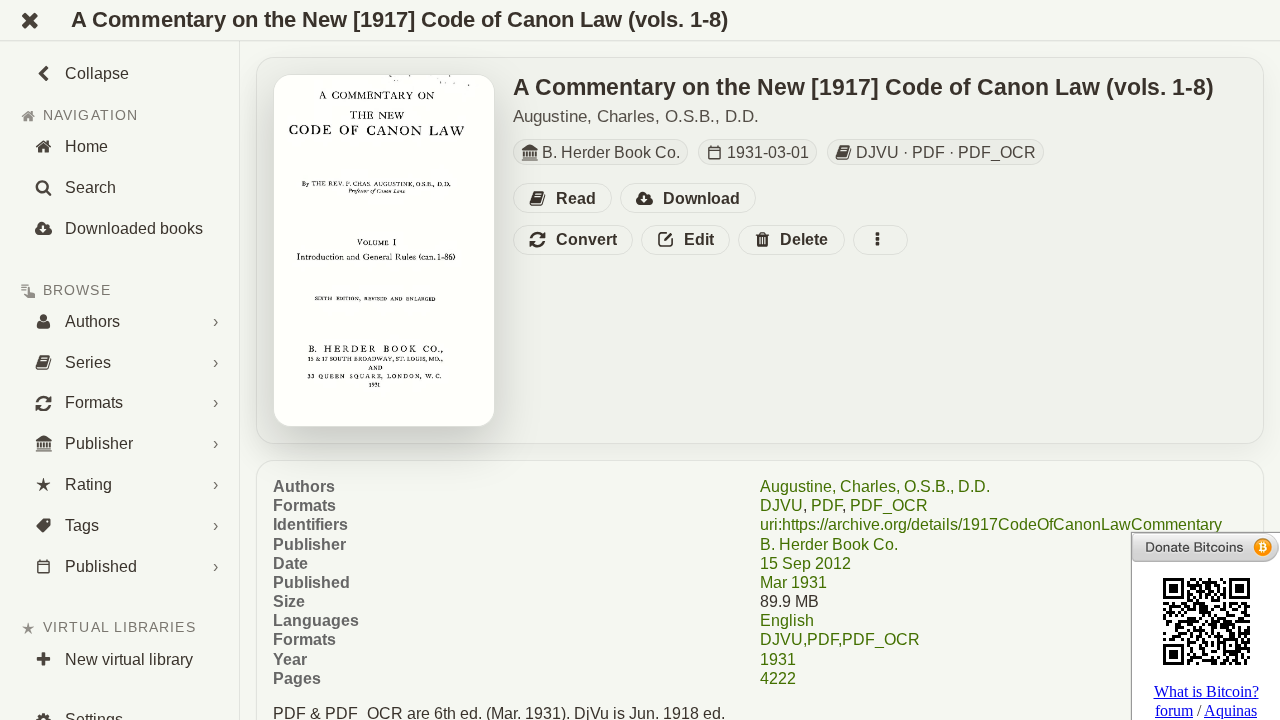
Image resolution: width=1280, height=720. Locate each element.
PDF (826, 505)
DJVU (781, 505)
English (787, 620)
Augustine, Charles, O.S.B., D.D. (875, 486)
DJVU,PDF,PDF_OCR (840, 639)
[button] (562, 198)
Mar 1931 (793, 582)
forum (1174, 710)
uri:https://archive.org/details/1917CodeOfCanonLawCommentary (991, 524)
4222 (778, 678)
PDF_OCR (889, 505)
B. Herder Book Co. (829, 544)
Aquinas (1230, 710)
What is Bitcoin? (1206, 691)
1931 (778, 659)
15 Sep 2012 (805, 563)
